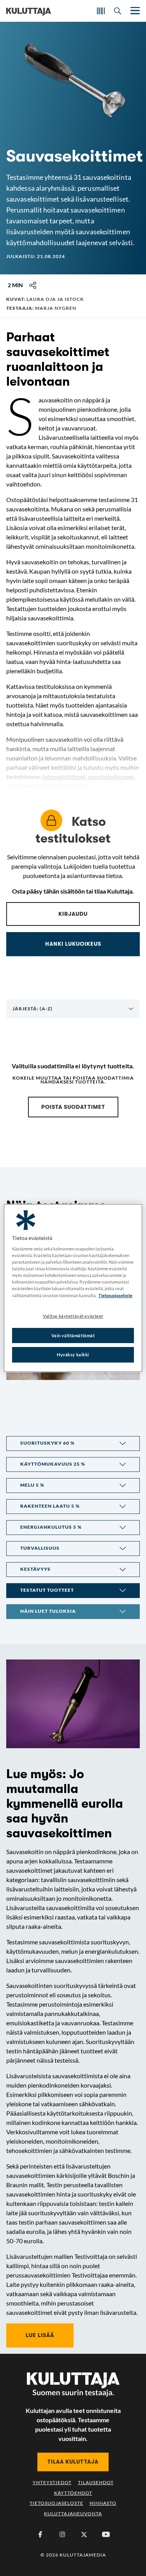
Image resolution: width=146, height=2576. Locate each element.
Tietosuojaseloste (56, 2503)
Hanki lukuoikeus (73, 944)
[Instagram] (62, 2534)
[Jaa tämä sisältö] (33, 285)
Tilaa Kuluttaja (73, 2462)
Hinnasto (103, 2503)
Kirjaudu (73, 914)
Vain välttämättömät (73, 1335)
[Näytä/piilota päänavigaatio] (134, 11)
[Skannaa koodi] (101, 11)
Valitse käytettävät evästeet (73, 1316)
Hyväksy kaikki (73, 1355)
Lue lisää (40, 2335)
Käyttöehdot (73, 2493)
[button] (73, 1443)
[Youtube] (106, 2534)
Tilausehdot (96, 2482)
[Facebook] (40, 2534)
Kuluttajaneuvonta (73, 2514)
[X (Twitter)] (84, 2534)
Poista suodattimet (73, 1107)
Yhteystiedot (52, 2482)
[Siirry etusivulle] (29, 11)
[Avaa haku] (118, 11)
